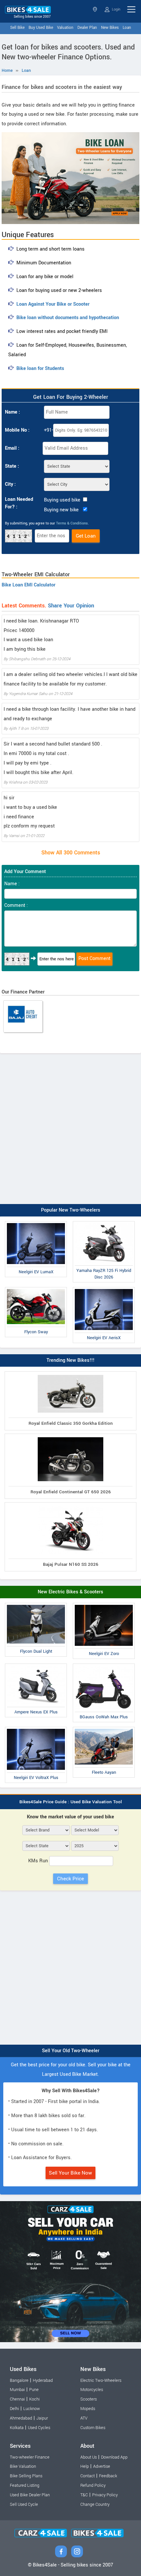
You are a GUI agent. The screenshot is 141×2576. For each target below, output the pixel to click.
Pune (34, 2390)
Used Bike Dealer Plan (30, 2495)
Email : (12, 448)
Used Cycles (39, 2428)
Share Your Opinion (71, 606)
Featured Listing (25, 2485)
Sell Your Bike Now (70, 2173)
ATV (84, 2418)
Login (116, 9)
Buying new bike (61, 510)
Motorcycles (92, 2390)
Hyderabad (43, 2381)
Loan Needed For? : (19, 503)
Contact (88, 2476)
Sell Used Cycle (24, 2504)
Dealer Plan (87, 28)
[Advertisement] (70, 1127)
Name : (12, 412)
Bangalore (19, 2381)
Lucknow (32, 2409)
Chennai (17, 2399)
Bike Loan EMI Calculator (29, 585)
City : (10, 484)
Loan (127, 28)
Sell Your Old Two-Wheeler (71, 2051)
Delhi (14, 2409)
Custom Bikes (93, 2428)
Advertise (102, 2466)
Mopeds (88, 2409)
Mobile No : (17, 430)
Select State (96, 9)
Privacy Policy (105, 2495)
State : (12, 466)
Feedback (108, 2476)
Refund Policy (93, 2485)
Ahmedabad (21, 2418)
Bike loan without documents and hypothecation (68, 318)
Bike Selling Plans (26, 2476)
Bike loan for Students (40, 368)
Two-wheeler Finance (30, 2457)
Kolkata (17, 2428)
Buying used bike (62, 500)
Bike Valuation (23, 2466)
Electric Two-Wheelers (101, 2381)
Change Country (95, 2504)
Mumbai (17, 2390)
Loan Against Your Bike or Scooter (53, 304)
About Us (89, 2457)
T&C (84, 2495)
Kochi (34, 2399)
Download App (114, 2457)
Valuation (65, 28)
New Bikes (110, 28)
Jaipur (42, 2418)
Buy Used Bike (41, 28)
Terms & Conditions (72, 523)
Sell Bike (17, 28)
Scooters (89, 2399)
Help (85, 2466)
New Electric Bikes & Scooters (70, 1592)
